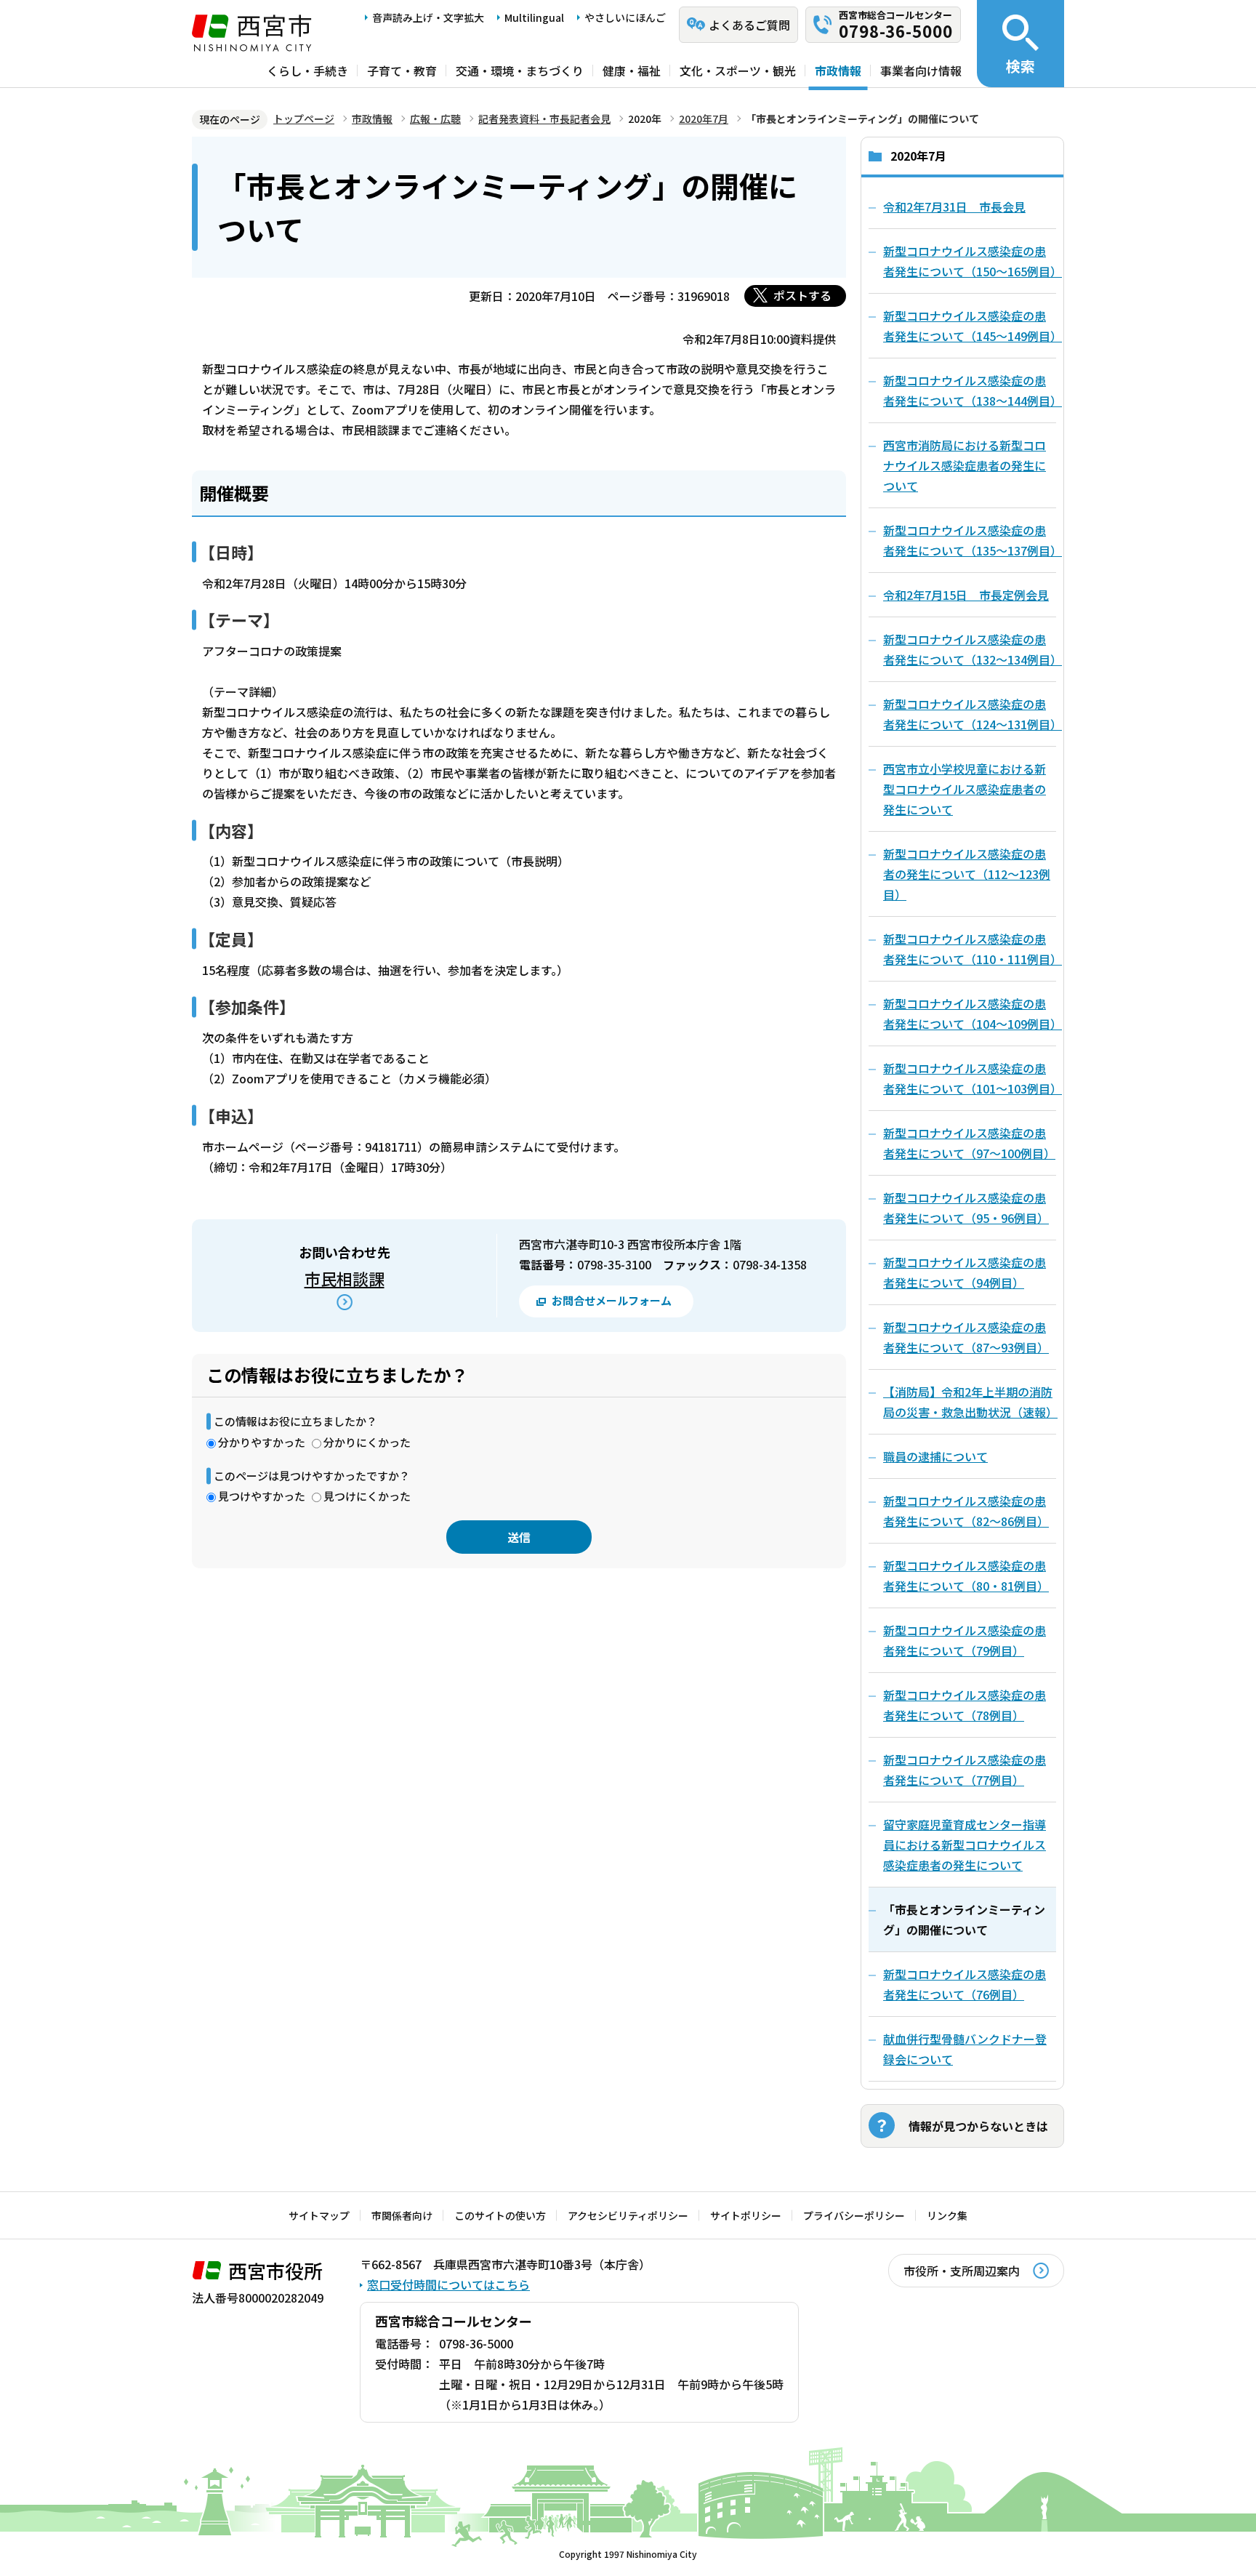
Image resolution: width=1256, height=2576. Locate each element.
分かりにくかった (367, 1442)
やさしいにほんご (625, 17)
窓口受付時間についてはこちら (448, 2284)
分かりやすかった (262, 1442)
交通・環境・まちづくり (520, 71)
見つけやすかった (262, 1496)
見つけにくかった (367, 1496)
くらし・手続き (307, 71)
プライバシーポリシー (854, 2215)
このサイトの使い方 (500, 2215)
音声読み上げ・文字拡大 (428, 17)
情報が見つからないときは (978, 2126)
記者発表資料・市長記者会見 (544, 119)
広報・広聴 (435, 119)
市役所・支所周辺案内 (962, 2271)
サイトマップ (319, 2215)
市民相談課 (345, 1278)
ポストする (802, 295)
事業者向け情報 (921, 71)
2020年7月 (704, 119)
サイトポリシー (746, 2215)
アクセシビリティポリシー (628, 2215)
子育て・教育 (402, 71)
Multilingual (534, 17)
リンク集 (947, 2215)
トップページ (304, 119)
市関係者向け (402, 2215)
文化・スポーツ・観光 (738, 71)
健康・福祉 (632, 71)
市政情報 (838, 71)
